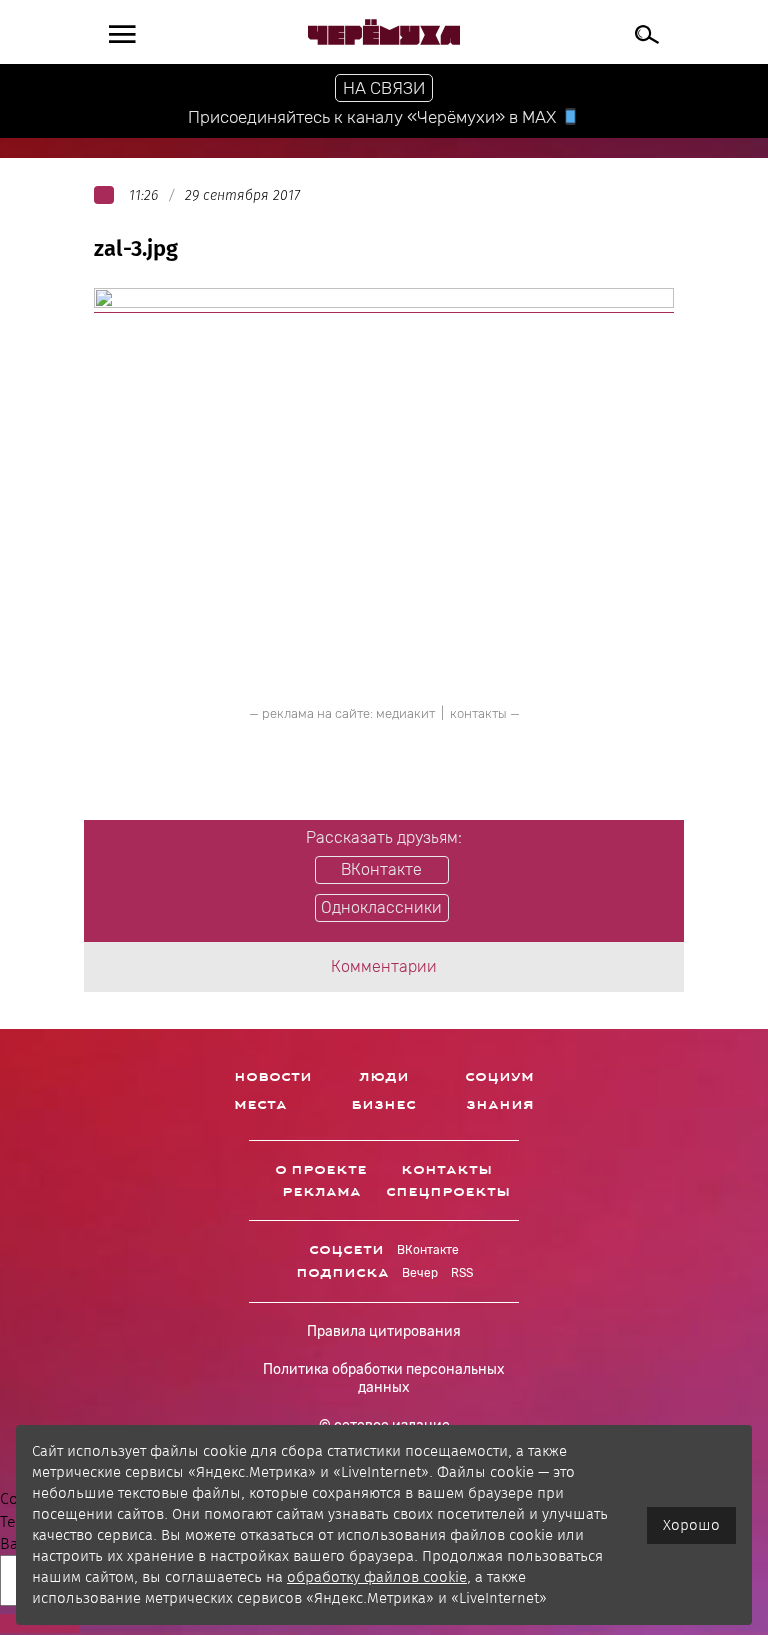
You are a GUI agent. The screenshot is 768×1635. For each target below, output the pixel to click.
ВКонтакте (428, 1250)
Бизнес (383, 1105)
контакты (478, 713)
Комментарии (384, 966)
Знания (500, 1105)
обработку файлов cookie (377, 1577)
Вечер (420, 1273)
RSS (462, 1273)
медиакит (405, 713)
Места (260, 1105)
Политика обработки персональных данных (384, 1378)
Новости (273, 1077)
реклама (321, 1192)
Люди (384, 1077)
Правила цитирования (384, 1331)
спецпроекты (448, 1192)
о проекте (321, 1170)
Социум (499, 1077)
